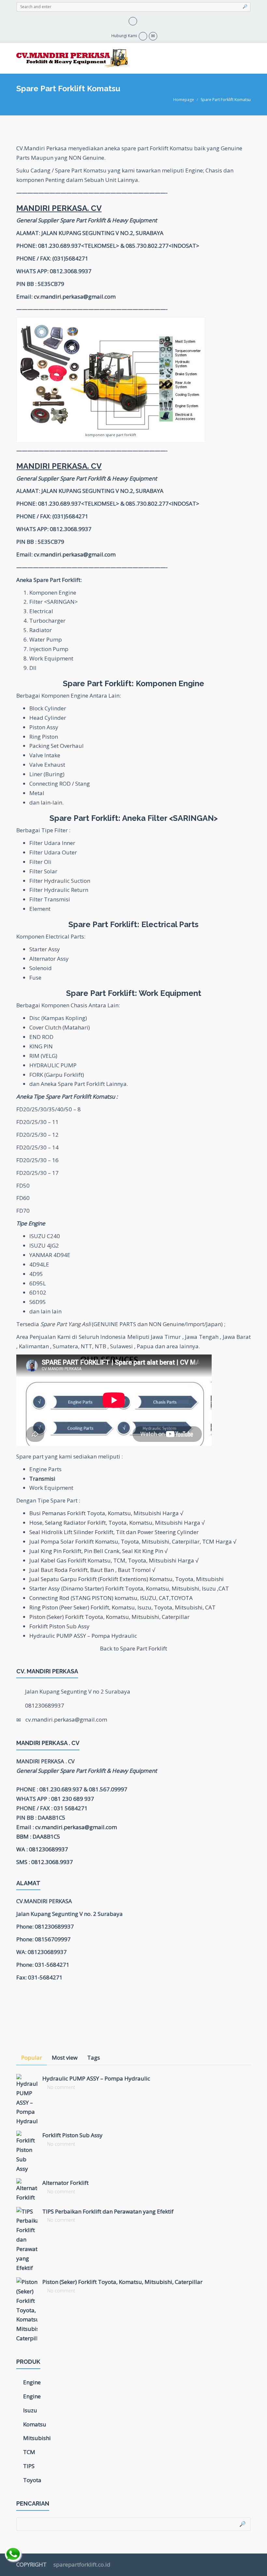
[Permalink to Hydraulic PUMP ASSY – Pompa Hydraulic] (27, 2100)
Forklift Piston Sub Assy (59, 1626)
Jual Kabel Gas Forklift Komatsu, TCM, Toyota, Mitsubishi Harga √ (114, 1560)
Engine (32, 2382)
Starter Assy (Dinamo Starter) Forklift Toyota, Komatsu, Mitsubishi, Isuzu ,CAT (129, 1588)
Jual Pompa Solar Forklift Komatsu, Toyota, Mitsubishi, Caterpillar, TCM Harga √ (133, 1541)
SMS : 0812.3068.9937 (45, 1862)
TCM (29, 2452)
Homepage (184, 100)
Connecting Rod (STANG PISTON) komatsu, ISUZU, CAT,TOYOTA (111, 1598)
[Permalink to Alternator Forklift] (27, 2190)
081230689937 (45, 1705)
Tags (94, 2058)
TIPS (29, 2466)
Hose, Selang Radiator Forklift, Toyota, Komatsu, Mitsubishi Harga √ (117, 1523)
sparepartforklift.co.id (81, 2564)
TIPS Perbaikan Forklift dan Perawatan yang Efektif (108, 2211)
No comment (61, 2087)
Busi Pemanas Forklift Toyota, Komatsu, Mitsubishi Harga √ (106, 1513)
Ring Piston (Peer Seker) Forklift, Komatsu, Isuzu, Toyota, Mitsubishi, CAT (122, 1607)
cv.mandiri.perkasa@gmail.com (75, 296)
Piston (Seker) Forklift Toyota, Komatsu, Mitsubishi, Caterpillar (109, 1617)
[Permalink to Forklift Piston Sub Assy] (27, 2152)
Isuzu (30, 2410)
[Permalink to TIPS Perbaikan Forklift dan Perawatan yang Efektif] (27, 2240)
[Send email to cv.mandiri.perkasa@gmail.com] (153, 36)
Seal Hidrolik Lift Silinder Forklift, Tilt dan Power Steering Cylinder (114, 1532)
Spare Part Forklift (144, 1648)
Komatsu (35, 2424)
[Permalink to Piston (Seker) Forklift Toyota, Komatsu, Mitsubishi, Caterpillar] (27, 2310)
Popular (32, 2058)
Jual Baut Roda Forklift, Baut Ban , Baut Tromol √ (92, 1570)
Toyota (32, 2480)
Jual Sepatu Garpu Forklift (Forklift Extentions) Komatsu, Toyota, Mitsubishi (126, 1579)
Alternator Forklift (65, 2183)
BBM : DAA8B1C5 (38, 1836)
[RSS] (133, 20)
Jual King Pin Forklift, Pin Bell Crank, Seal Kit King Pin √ (98, 1551)
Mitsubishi (37, 2438)
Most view (65, 2058)
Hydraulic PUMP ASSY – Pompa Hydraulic (83, 1636)
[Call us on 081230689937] (143, 36)
